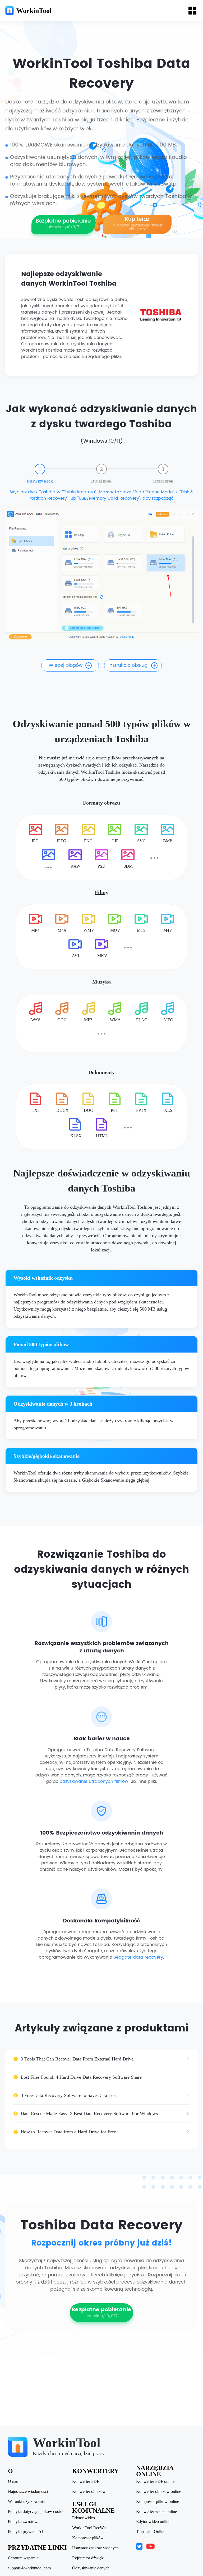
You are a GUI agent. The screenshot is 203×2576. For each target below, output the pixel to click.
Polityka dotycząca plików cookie (36, 2512)
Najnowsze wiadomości (28, 2492)
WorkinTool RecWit (89, 2528)
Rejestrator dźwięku (89, 2558)
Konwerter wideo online (156, 2512)
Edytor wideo (84, 2518)
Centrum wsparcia (23, 2558)
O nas (13, 2482)
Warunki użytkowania (26, 2502)
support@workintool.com (29, 2568)
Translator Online (151, 2532)
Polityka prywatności (26, 2532)
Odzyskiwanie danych (91, 2568)
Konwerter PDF (86, 2482)
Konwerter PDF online (155, 2482)
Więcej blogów (66, 665)
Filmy (102, 892)
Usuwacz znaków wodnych (95, 2548)
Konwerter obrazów (89, 2492)
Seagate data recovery (138, 1957)
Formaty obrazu (101, 803)
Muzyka (101, 982)
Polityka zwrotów (23, 2522)
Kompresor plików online (158, 2502)
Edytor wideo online (153, 2522)
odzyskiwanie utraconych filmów (94, 1781)
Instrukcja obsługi (128, 665)
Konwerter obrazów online (159, 2492)
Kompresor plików (88, 2538)
